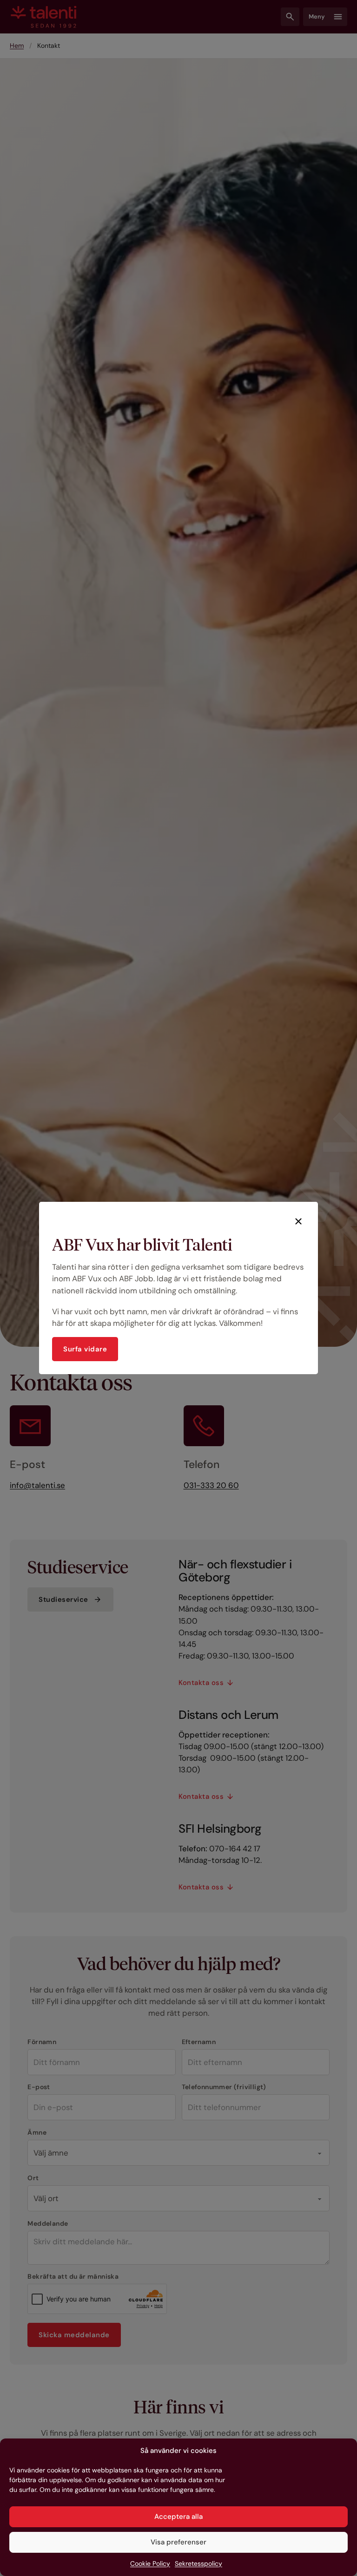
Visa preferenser (178, 2542)
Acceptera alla (178, 2517)
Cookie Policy (150, 2563)
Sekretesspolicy (198, 2563)
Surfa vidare (85, 1349)
